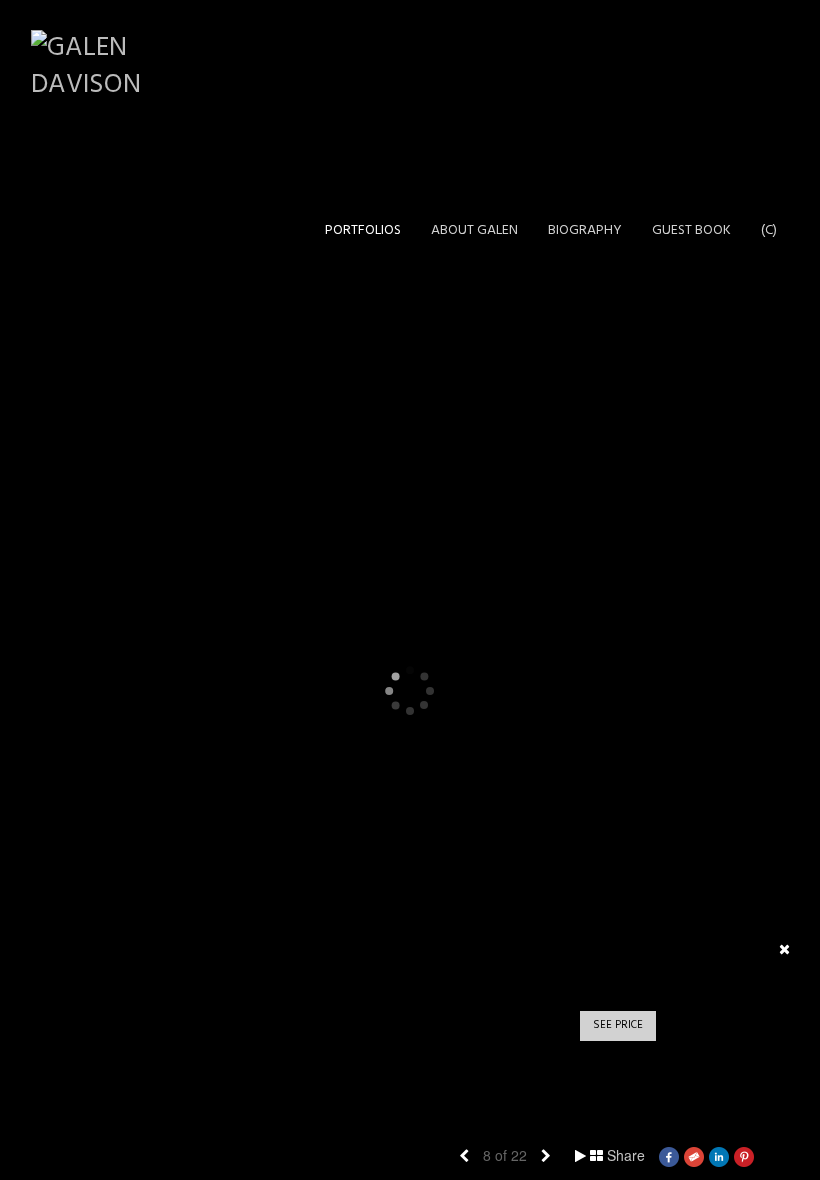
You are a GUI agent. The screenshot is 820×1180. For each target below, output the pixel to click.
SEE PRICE (618, 1025)
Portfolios (363, 231)
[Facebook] (669, 1155)
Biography (585, 231)
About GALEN (474, 231)
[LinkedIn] (719, 1155)
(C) (769, 231)
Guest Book (691, 231)
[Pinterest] (744, 1155)
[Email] (694, 1155)
